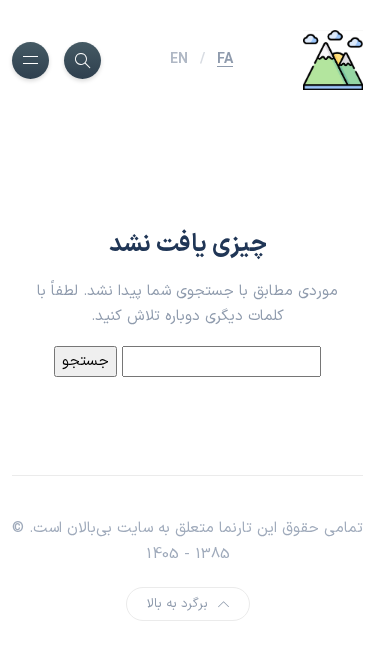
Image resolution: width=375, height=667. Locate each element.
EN (179, 59)
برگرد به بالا (177, 604)
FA (225, 59)
